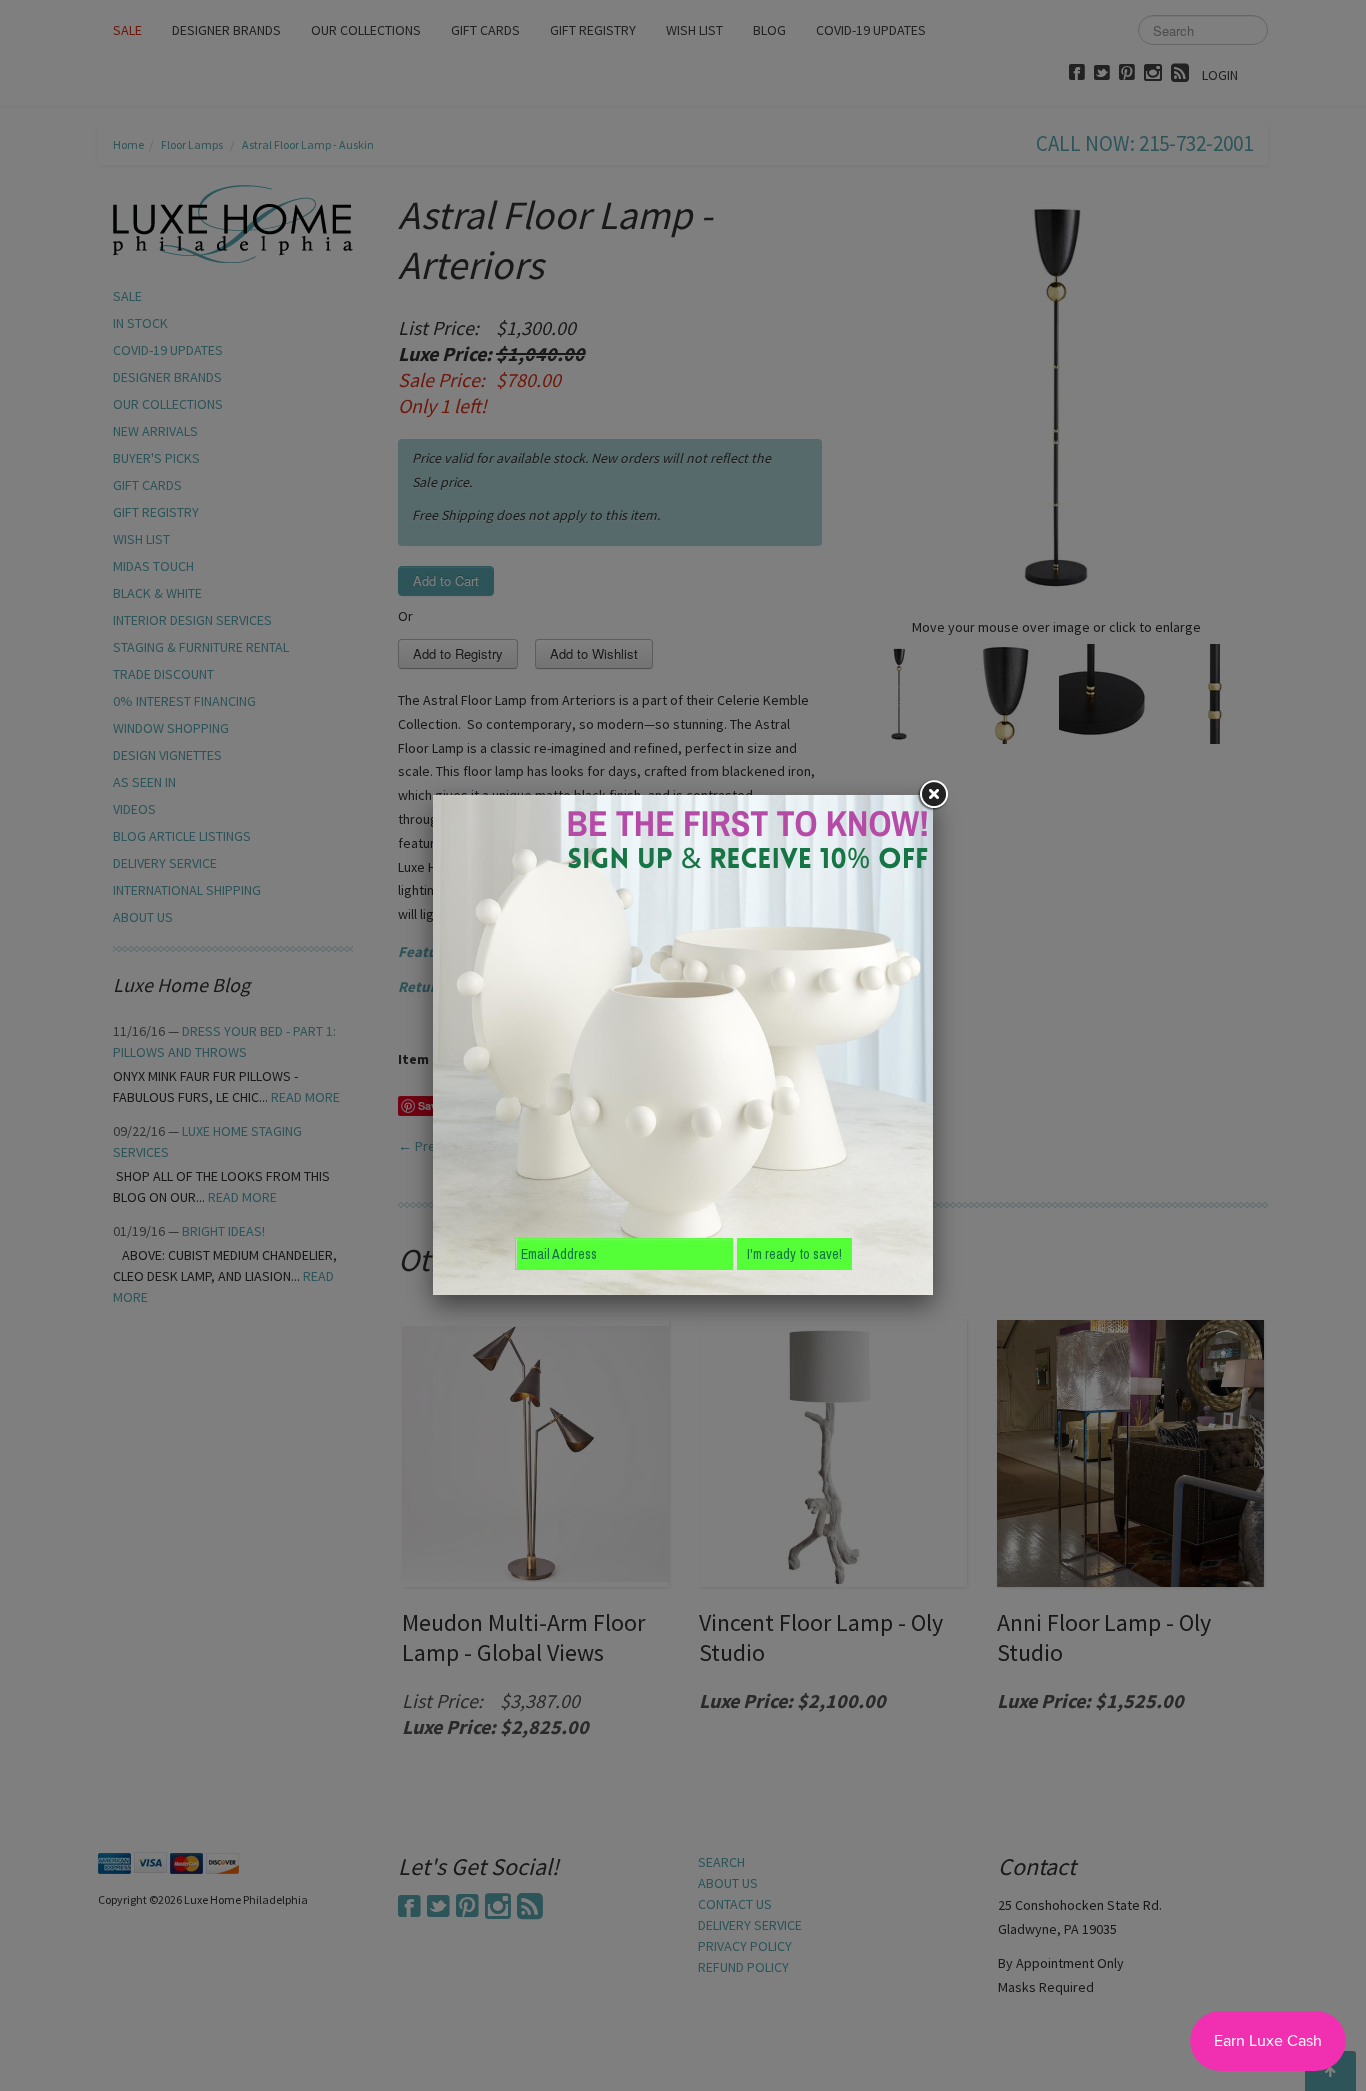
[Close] (933, 795)
